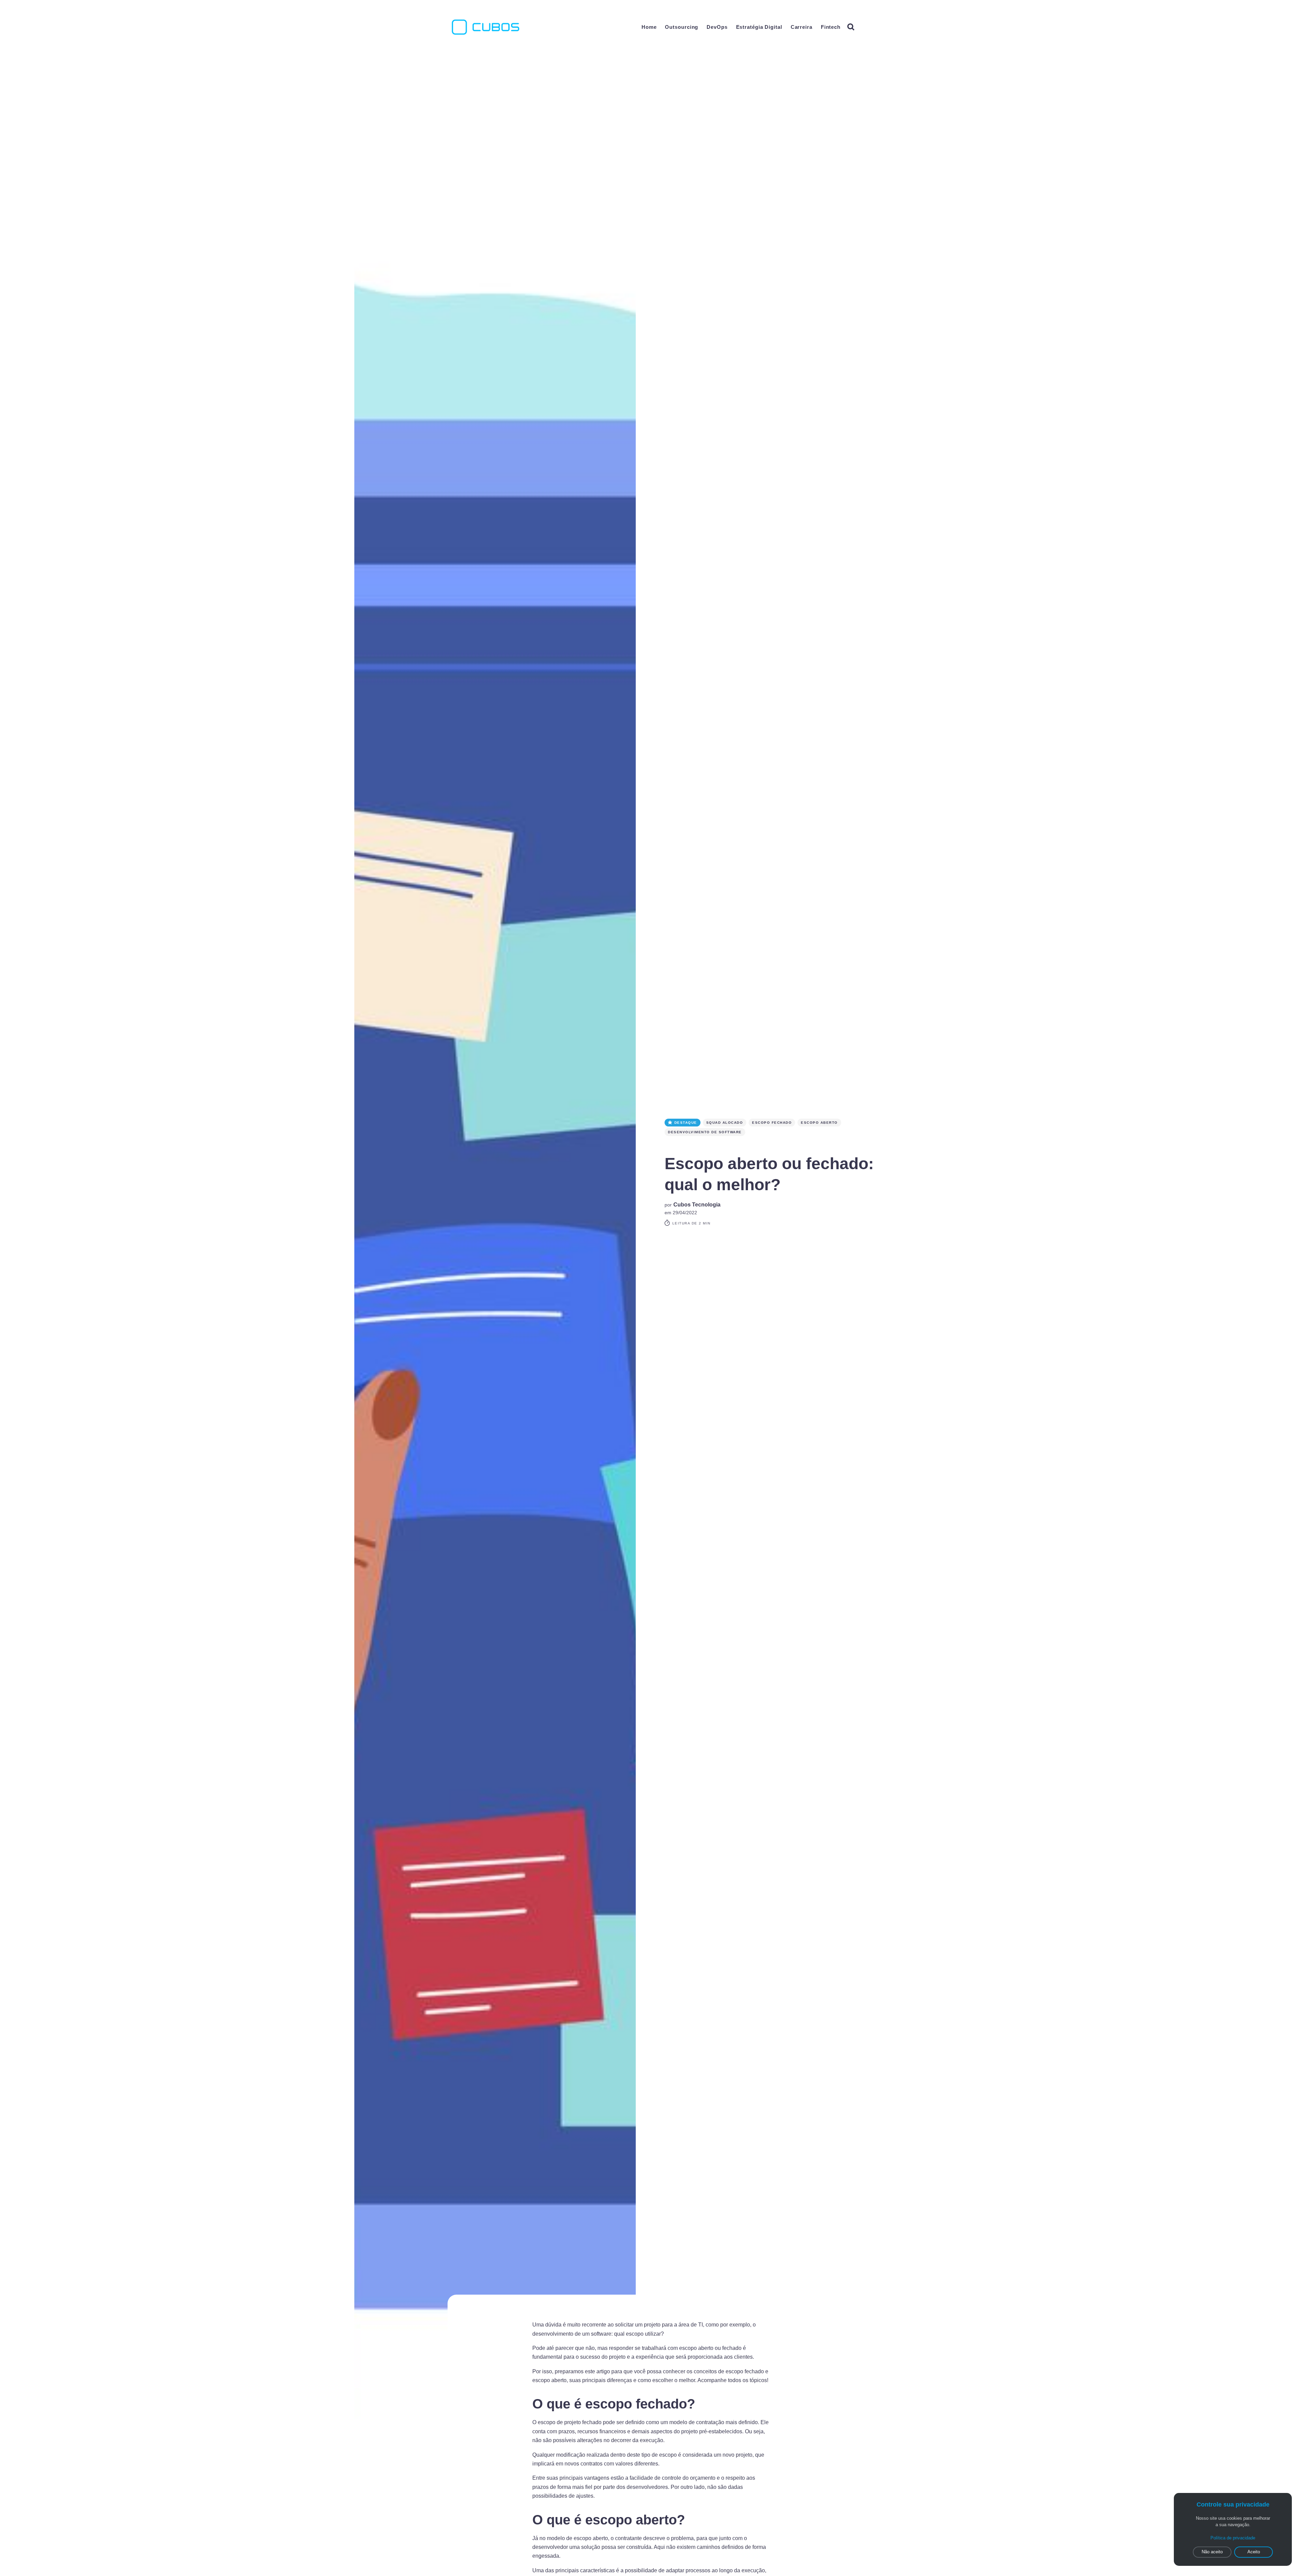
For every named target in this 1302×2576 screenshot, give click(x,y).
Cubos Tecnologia (697, 1205)
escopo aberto (819, 1123)
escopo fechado (772, 1123)
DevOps (717, 27)
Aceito (1254, 2552)
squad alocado (725, 1123)
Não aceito (1212, 2552)
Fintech (831, 27)
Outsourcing (682, 27)
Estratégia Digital (759, 27)
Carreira (802, 27)
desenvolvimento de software (705, 1132)
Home (649, 27)
